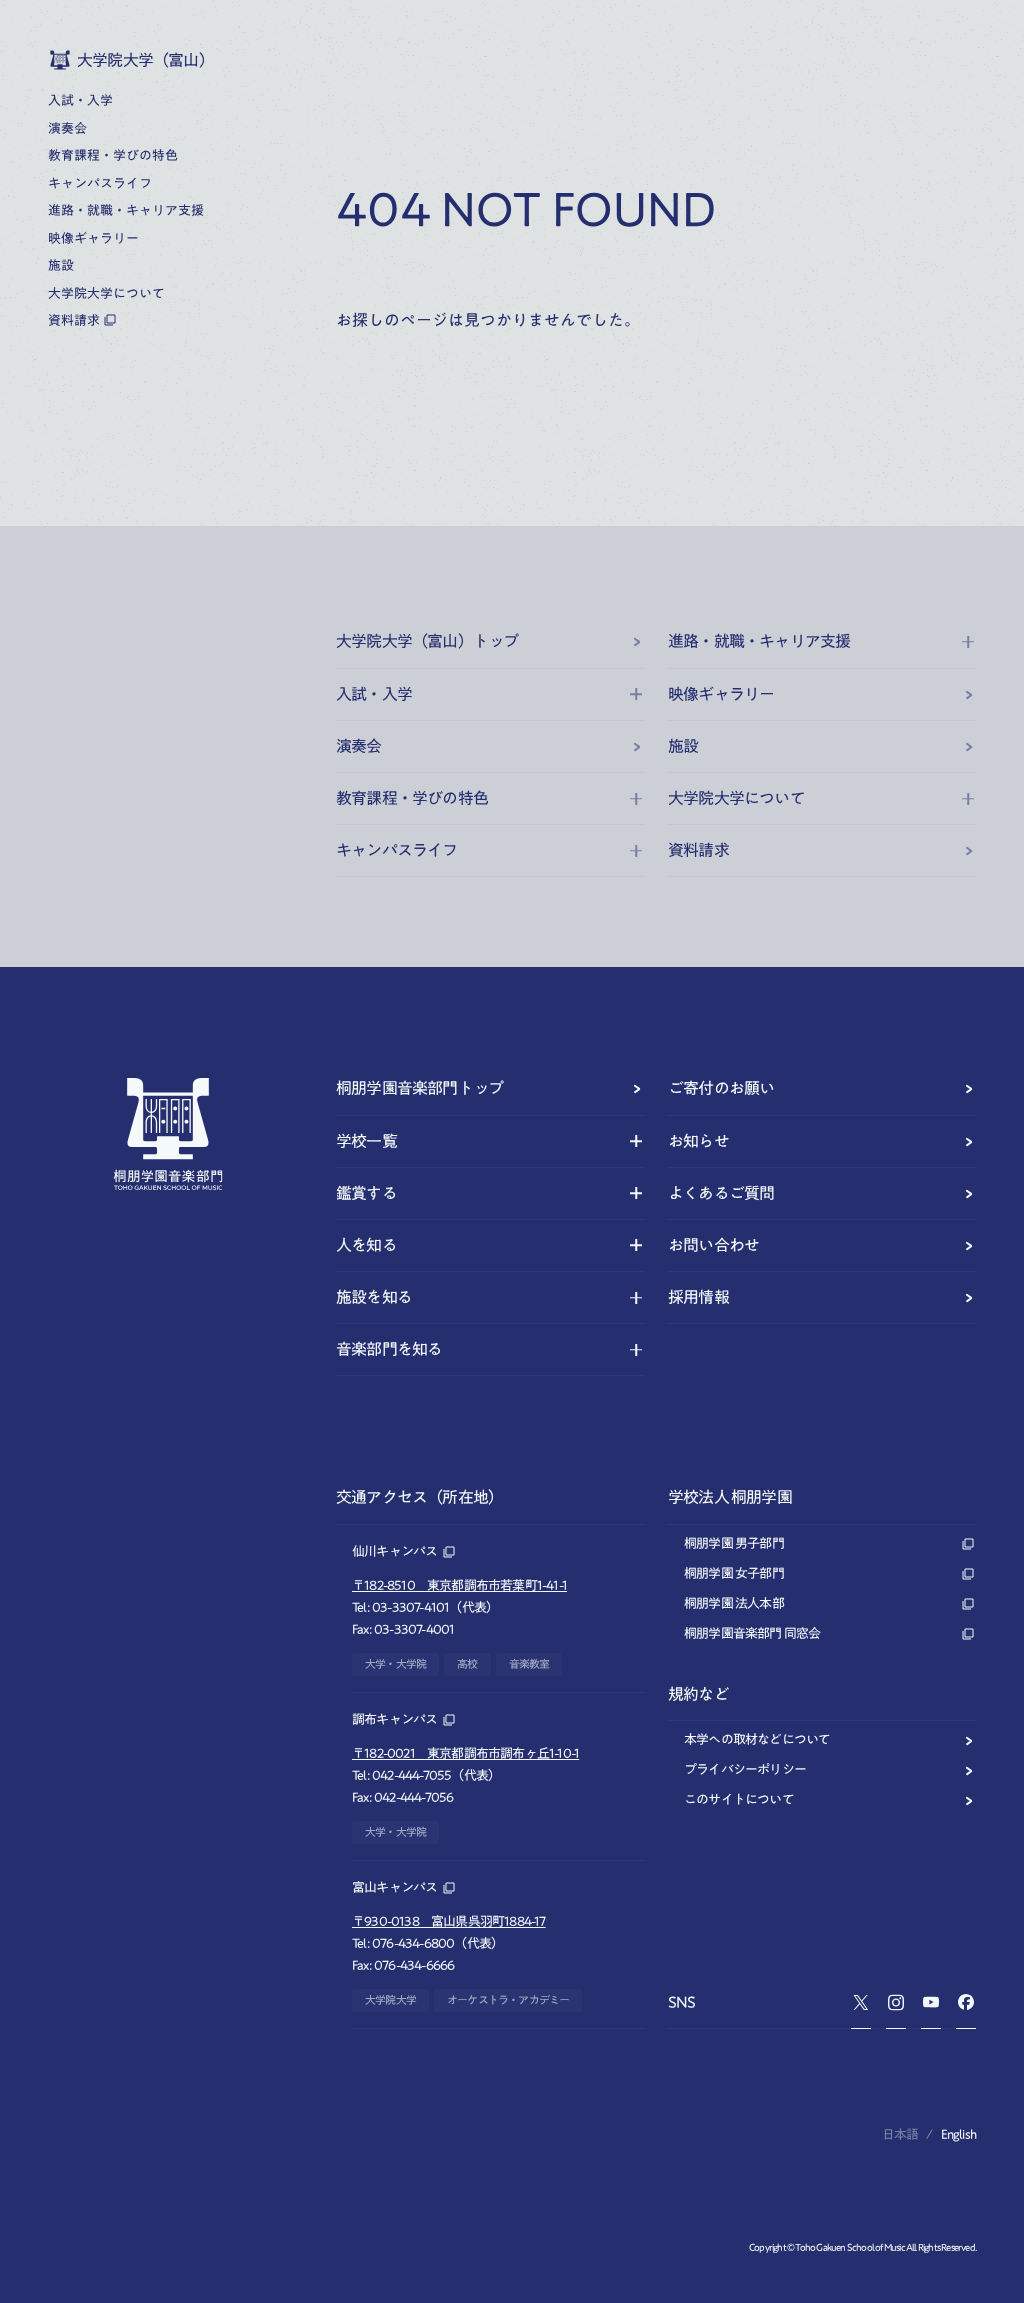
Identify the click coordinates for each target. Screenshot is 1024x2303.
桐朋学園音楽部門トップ (419, 1088)
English (958, 2134)
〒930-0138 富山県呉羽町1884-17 (449, 1921)
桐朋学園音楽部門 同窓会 (752, 1633)
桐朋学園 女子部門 (734, 1573)
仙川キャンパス (394, 1551)
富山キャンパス (394, 1887)
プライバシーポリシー (745, 1769)
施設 (683, 746)
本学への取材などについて (757, 1739)
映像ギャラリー (721, 694)
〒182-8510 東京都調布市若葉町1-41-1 (459, 1585)
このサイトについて (739, 1799)
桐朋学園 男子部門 (734, 1543)
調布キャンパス (394, 1719)
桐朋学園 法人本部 (734, 1603)
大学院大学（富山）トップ (427, 641)
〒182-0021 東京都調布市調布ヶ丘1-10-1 (465, 1753)
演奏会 (359, 746)
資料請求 (698, 850)
